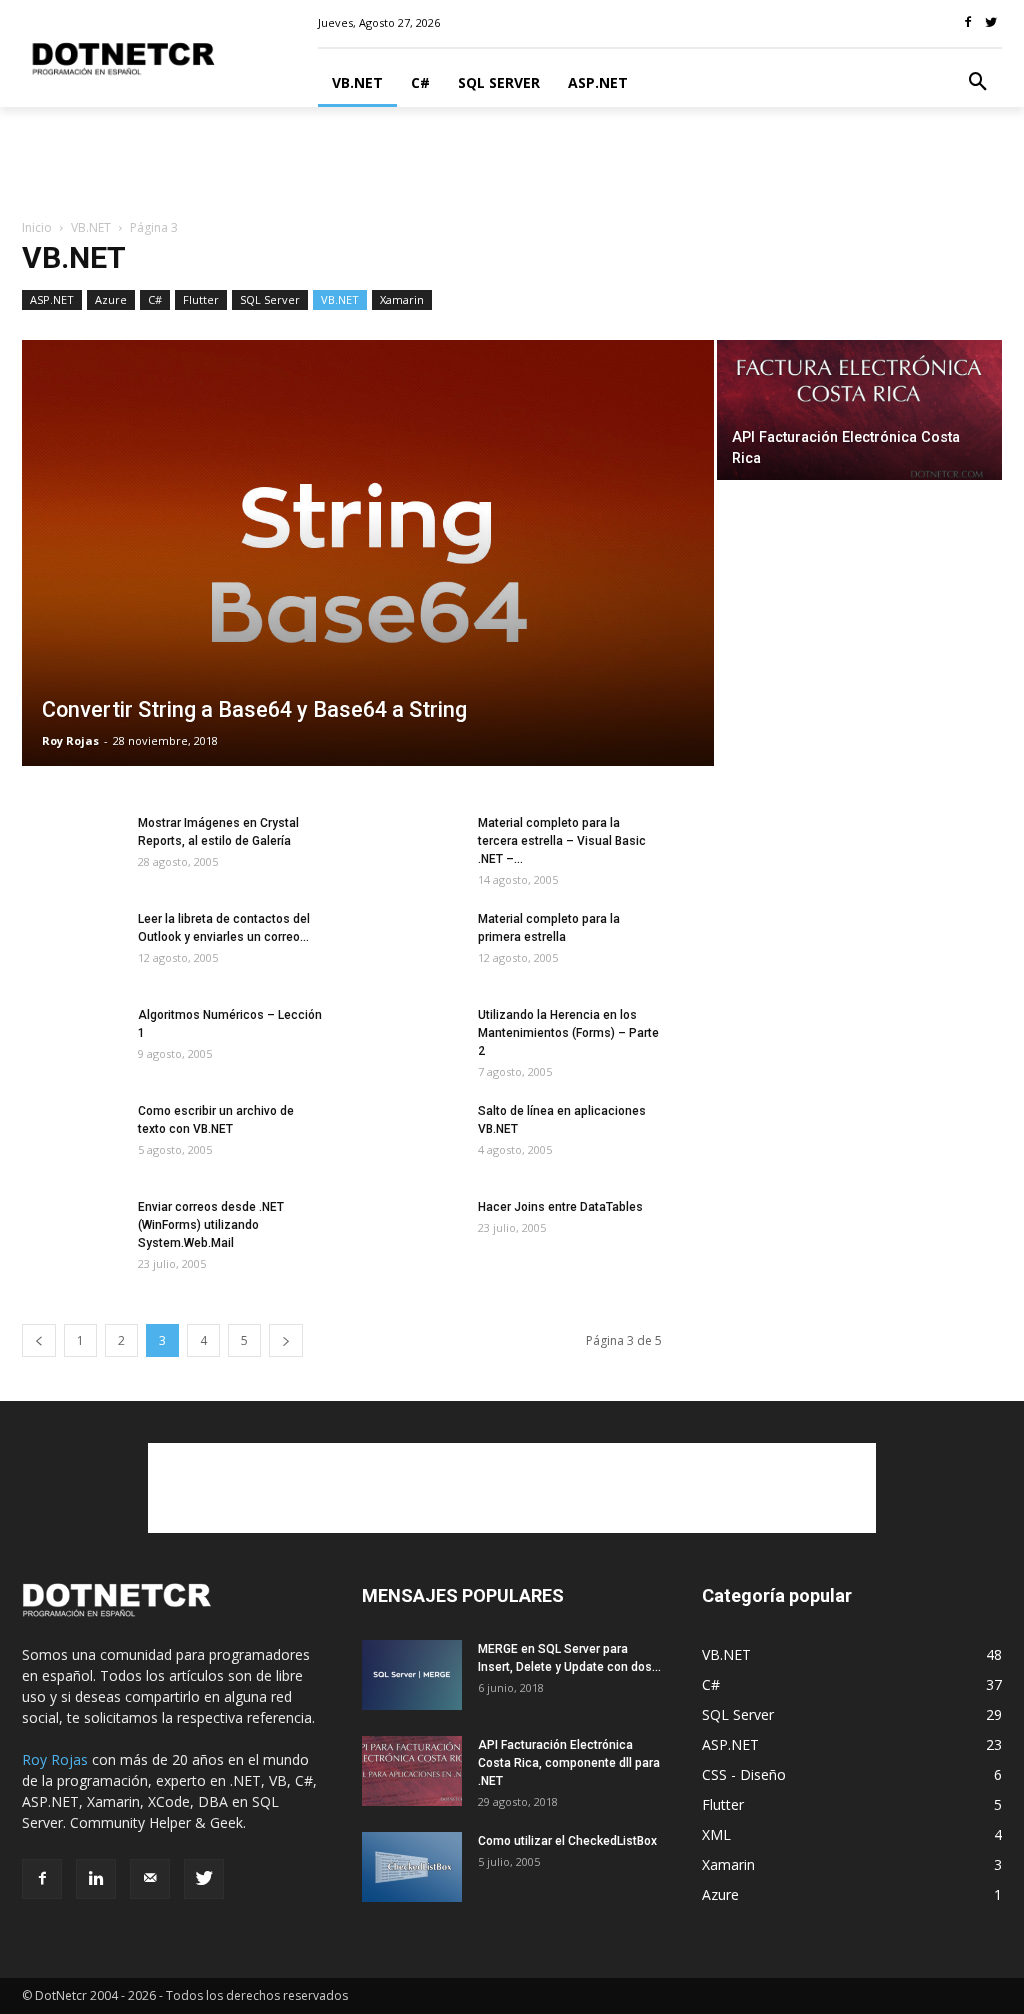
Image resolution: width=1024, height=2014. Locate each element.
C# (155, 299)
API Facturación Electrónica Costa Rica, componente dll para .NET (569, 1763)
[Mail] (150, 1879)
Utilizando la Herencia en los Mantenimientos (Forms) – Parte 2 (568, 1033)
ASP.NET (52, 299)
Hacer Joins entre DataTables (560, 1207)
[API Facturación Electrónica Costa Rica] (859, 414)
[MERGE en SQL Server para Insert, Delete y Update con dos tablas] (412, 1675)
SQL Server (270, 299)
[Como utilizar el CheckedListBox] (412, 1867)
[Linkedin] (96, 1879)
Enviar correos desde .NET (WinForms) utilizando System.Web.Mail (211, 1225)
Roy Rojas (70, 740)
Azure (111, 299)
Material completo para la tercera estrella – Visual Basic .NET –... (562, 841)
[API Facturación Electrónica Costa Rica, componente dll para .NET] (412, 1771)
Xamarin (402, 299)
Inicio (37, 227)
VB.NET (91, 227)
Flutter (201, 299)
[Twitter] (204, 1879)
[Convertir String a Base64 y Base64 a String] (368, 571)
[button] (978, 83)
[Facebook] (42, 1879)
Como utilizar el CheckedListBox (567, 1841)
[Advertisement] (512, 161)
